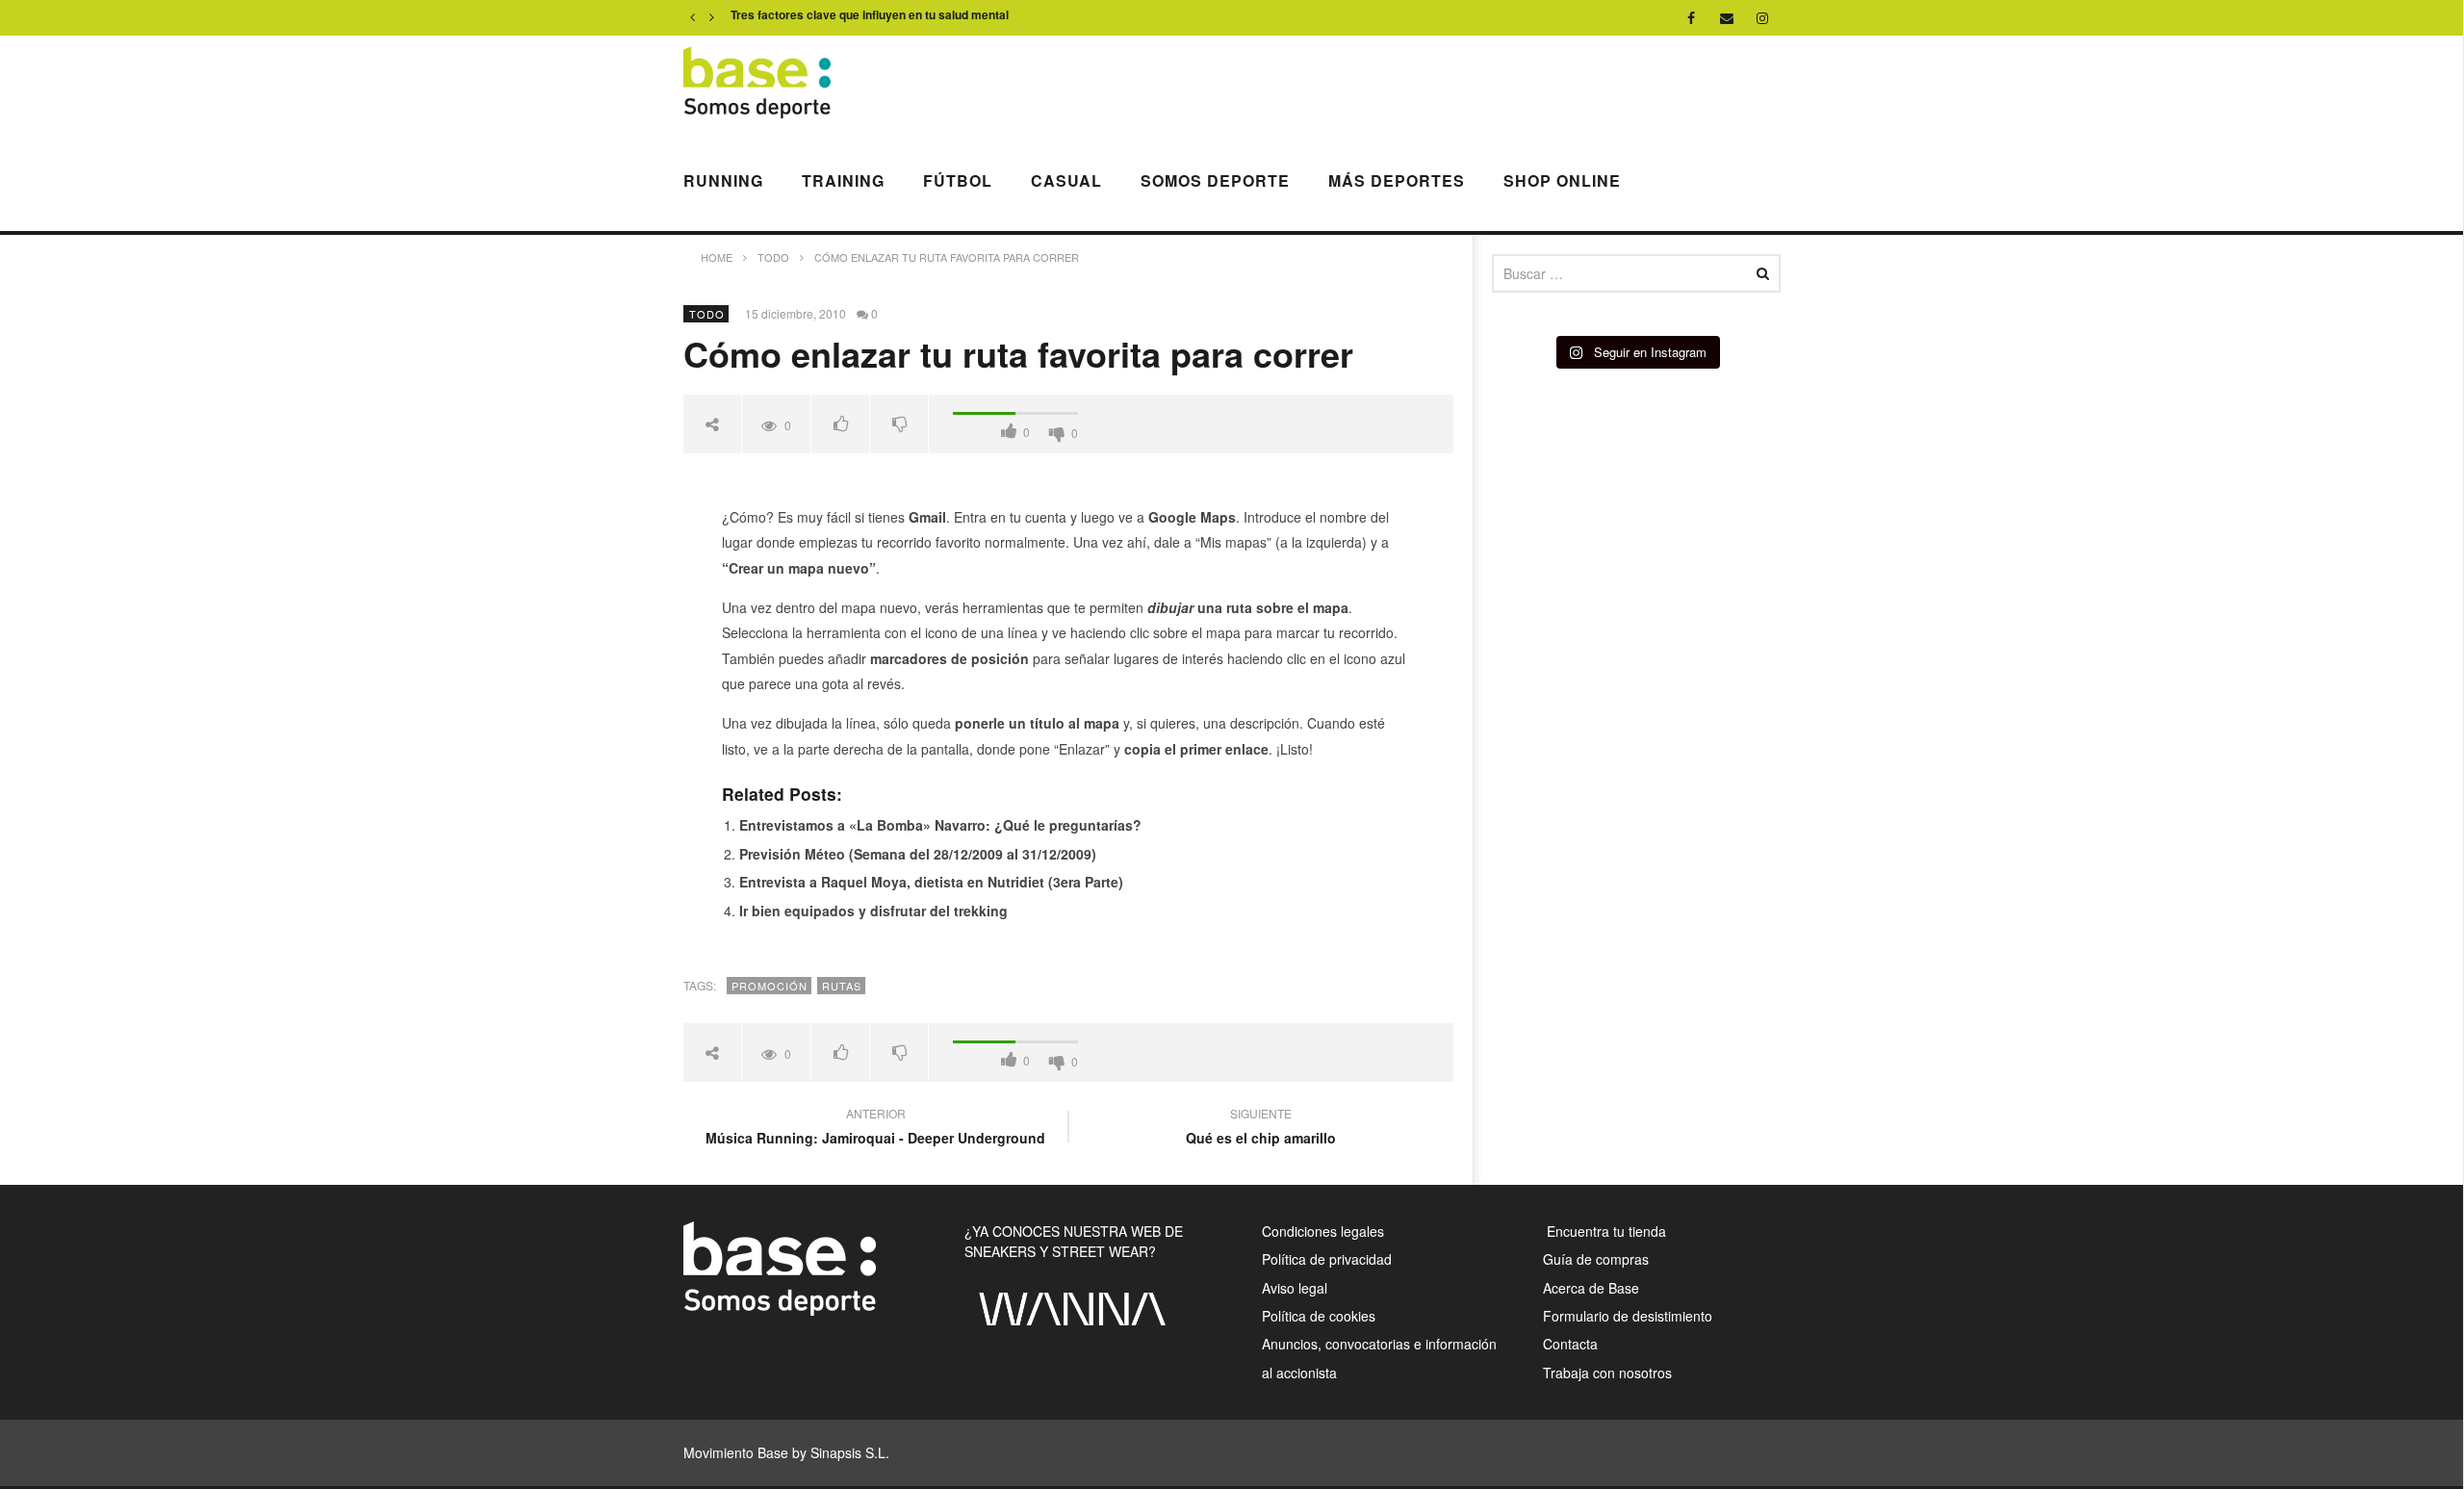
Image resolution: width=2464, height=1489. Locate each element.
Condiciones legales (1323, 1231)
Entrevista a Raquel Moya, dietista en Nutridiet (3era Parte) (931, 882)
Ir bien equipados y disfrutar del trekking (873, 911)
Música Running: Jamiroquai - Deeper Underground (875, 1128)
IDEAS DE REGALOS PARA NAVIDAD (834, 18)
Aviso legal (1295, 1288)
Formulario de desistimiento (1628, 1316)
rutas (842, 986)
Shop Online (1562, 180)
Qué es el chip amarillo (1261, 1128)
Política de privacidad (1327, 1259)
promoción (770, 986)
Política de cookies (1319, 1316)
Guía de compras (1596, 1259)
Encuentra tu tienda (1604, 1231)
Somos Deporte (1215, 180)
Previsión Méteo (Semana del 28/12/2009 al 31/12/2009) (918, 854)
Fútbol (958, 180)
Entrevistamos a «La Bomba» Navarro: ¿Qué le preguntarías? (940, 825)
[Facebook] (1692, 18)
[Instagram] (1763, 18)
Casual (1066, 180)
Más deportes (1397, 180)
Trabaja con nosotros (1607, 1373)
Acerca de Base (1591, 1288)
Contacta (1570, 1344)
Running (723, 180)
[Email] (1727, 18)
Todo (707, 314)
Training (843, 180)
